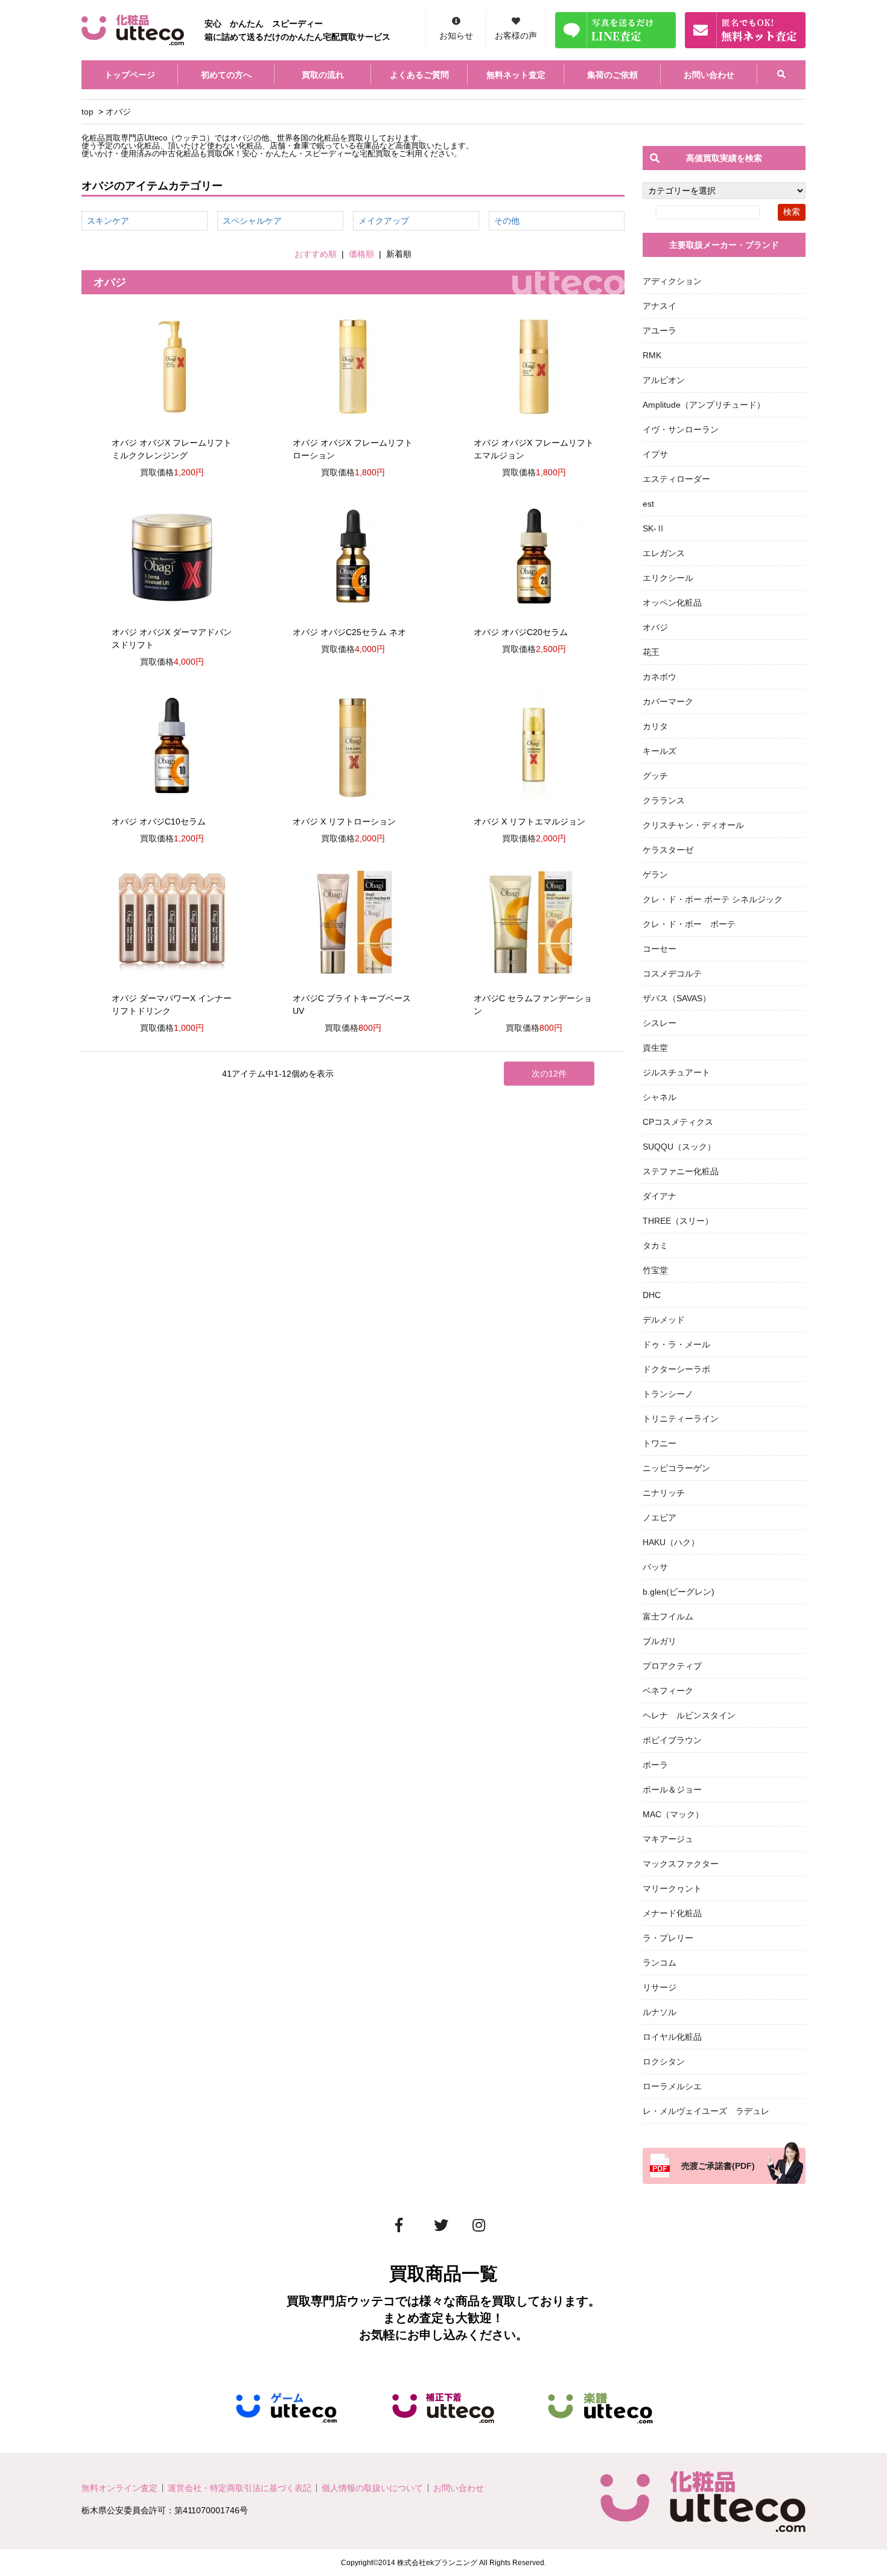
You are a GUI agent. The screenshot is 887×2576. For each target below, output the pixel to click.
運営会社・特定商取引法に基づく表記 (240, 2488)
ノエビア (660, 1517)
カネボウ (660, 677)
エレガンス (664, 553)
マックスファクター (681, 1864)
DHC (652, 1295)
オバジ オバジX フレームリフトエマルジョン (534, 449)
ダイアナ (660, 1196)
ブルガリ (660, 1641)
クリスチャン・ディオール (693, 825)
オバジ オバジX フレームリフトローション (353, 449)
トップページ (130, 75)
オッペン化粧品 (672, 603)
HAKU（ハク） (671, 1542)
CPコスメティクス (678, 1122)
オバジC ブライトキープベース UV (352, 1005)
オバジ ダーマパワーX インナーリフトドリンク (172, 1005)
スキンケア (108, 221)
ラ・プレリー (668, 1938)
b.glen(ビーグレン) (679, 1592)
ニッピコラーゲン (676, 1468)
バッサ (655, 1567)
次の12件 (549, 1074)
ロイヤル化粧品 (672, 2037)
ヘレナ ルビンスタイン (689, 1715)
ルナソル (660, 2012)
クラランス (664, 800)
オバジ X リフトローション (344, 821)
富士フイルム (668, 1616)
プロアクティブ (672, 1666)
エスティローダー (676, 479)
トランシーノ (668, 1394)
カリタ (655, 726)
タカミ (655, 1245)
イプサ (655, 454)
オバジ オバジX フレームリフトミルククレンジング (172, 449)
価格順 (361, 254)
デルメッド (664, 1320)
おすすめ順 (316, 254)
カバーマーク (668, 701)
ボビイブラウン (672, 1740)
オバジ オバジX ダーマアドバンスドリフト (172, 638)
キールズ (660, 751)
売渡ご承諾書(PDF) (718, 2166)
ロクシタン (664, 2062)
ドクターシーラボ (676, 1369)
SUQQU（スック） (679, 1147)
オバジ (118, 112)
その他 (507, 221)
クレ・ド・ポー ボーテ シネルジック (713, 899)
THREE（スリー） (678, 1221)
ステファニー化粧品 (681, 1171)
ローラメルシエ (672, 2086)
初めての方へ (226, 75)
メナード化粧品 (672, 1913)
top (87, 112)
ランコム (660, 1963)
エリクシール (668, 578)
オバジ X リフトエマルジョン (529, 821)
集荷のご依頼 (612, 75)
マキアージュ (668, 1839)
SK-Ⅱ (654, 528)
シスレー (660, 1023)
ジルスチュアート (676, 1072)
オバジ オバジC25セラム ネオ (349, 632)
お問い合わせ (709, 75)
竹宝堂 (655, 1270)
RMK (652, 355)
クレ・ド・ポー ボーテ (689, 924)
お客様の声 (516, 36)
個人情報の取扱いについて (372, 2488)
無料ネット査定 (516, 75)
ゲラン (655, 875)
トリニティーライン (681, 1419)
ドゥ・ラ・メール (676, 1344)
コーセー (660, 949)
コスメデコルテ (672, 973)
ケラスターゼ (668, 850)
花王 (651, 652)
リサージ (660, 1987)
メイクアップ (384, 221)
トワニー (660, 1443)
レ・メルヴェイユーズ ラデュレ (706, 2111)
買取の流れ (323, 75)
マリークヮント (672, 1888)
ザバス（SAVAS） (677, 998)
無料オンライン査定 (119, 2488)
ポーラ (655, 1765)
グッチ (655, 776)
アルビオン (664, 380)
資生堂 (655, 1048)
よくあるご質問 (419, 75)
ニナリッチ (664, 1493)
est (648, 504)
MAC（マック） (673, 1814)
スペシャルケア (252, 221)
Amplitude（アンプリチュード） (704, 405)
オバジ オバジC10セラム (159, 821)
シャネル (660, 1097)
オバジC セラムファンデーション (533, 1005)
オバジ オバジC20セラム (521, 632)
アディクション (672, 281)
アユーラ (660, 331)
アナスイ (660, 306)
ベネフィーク (668, 1691)
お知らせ (456, 36)
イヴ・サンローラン (681, 429)
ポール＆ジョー (672, 1790)
